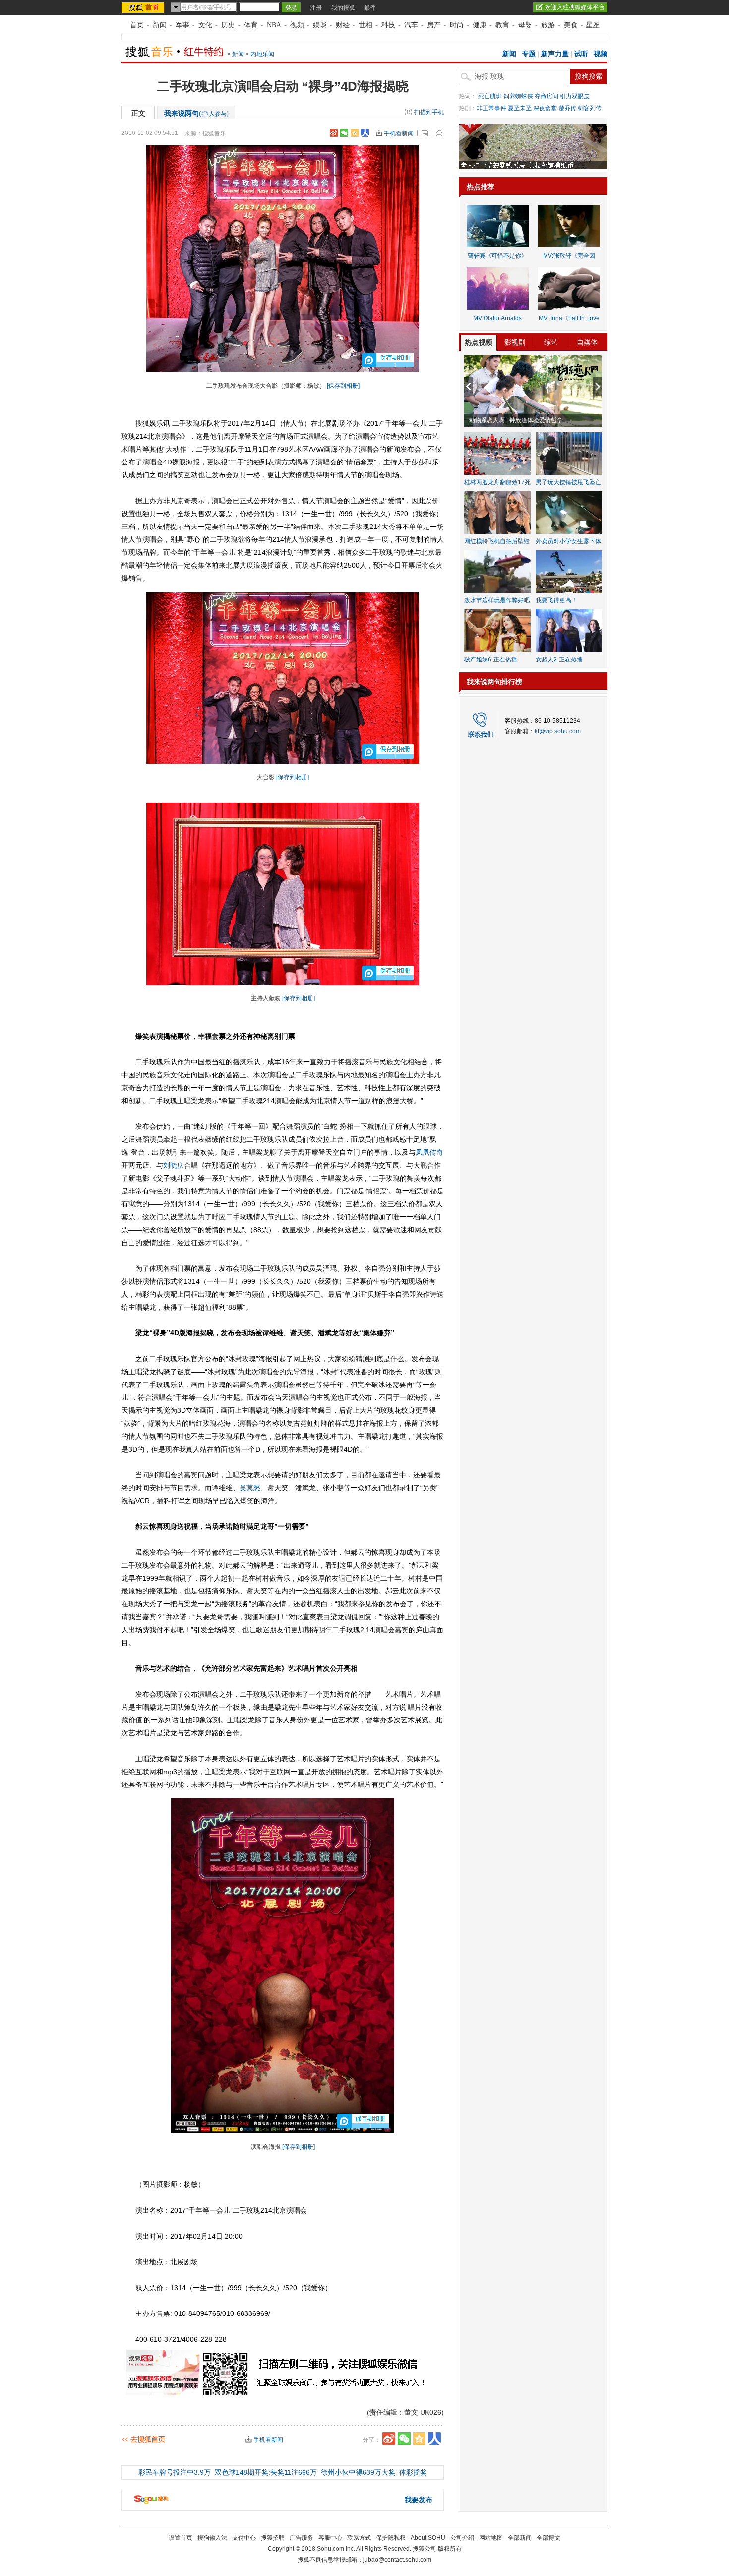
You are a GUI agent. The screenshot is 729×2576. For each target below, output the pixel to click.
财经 (343, 25)
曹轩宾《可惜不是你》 (497, 256)
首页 (137, 25)
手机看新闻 (399, 133)
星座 (593, 25)
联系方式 (359, 2538)
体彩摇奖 (413, 2472)
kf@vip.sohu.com (558, 731)
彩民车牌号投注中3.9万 (175, 2472)
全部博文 (548, 2538)
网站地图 (491, 2538)
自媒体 (587, 342)
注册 (316, 8)
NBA (274, 25)
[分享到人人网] (365, 133)
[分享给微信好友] (404, 2439)
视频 (297, 25)
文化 (205, 25)
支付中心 (244, 2538)
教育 (502, 25)
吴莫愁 (250, 1488)
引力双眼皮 (575, 96)
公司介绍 (462, 2538)
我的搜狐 (343, 8)
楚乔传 (567, 108)
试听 (581, 54)
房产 (434, 25)
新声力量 (555, 54)
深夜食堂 (545, 108)
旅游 (548, 25)
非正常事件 (491, 108)
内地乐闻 (262, 54)
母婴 (525, 25)
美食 (571, 25)
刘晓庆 (174, 1165)
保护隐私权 (391, 2538)
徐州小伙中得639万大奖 (358, 2472)
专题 (529, 54)
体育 (251, 25)
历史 (228, 25)
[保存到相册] (343, 386)
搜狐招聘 (273, 2538)
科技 (388, 25)
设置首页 (181, 2538)
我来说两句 (196, 113)
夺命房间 (547, 96)
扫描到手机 (429, 112)
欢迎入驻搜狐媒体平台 (575, 7)
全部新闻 (520, 2538)
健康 (480, 25)
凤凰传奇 (429, 1152)
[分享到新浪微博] (334, 133)
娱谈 (320, 25)
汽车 (411, 25)
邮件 (370, 8)
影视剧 (515, 342)
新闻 (160, 25)
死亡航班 (490, 96)
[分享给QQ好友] (355, 133)
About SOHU (428, 2538)
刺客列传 (590, 108)
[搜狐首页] (144, 7)
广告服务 (302, 2538)
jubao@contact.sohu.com (397, 2560)
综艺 (551, 342)
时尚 (457, 25)
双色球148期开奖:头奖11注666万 (266, 2472)
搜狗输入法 (212, 2538)
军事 (182, 25)
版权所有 (450, 2549)
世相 (365, 25)
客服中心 (330, 2538)
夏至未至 (520, 108)
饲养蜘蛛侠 (518, 96)
